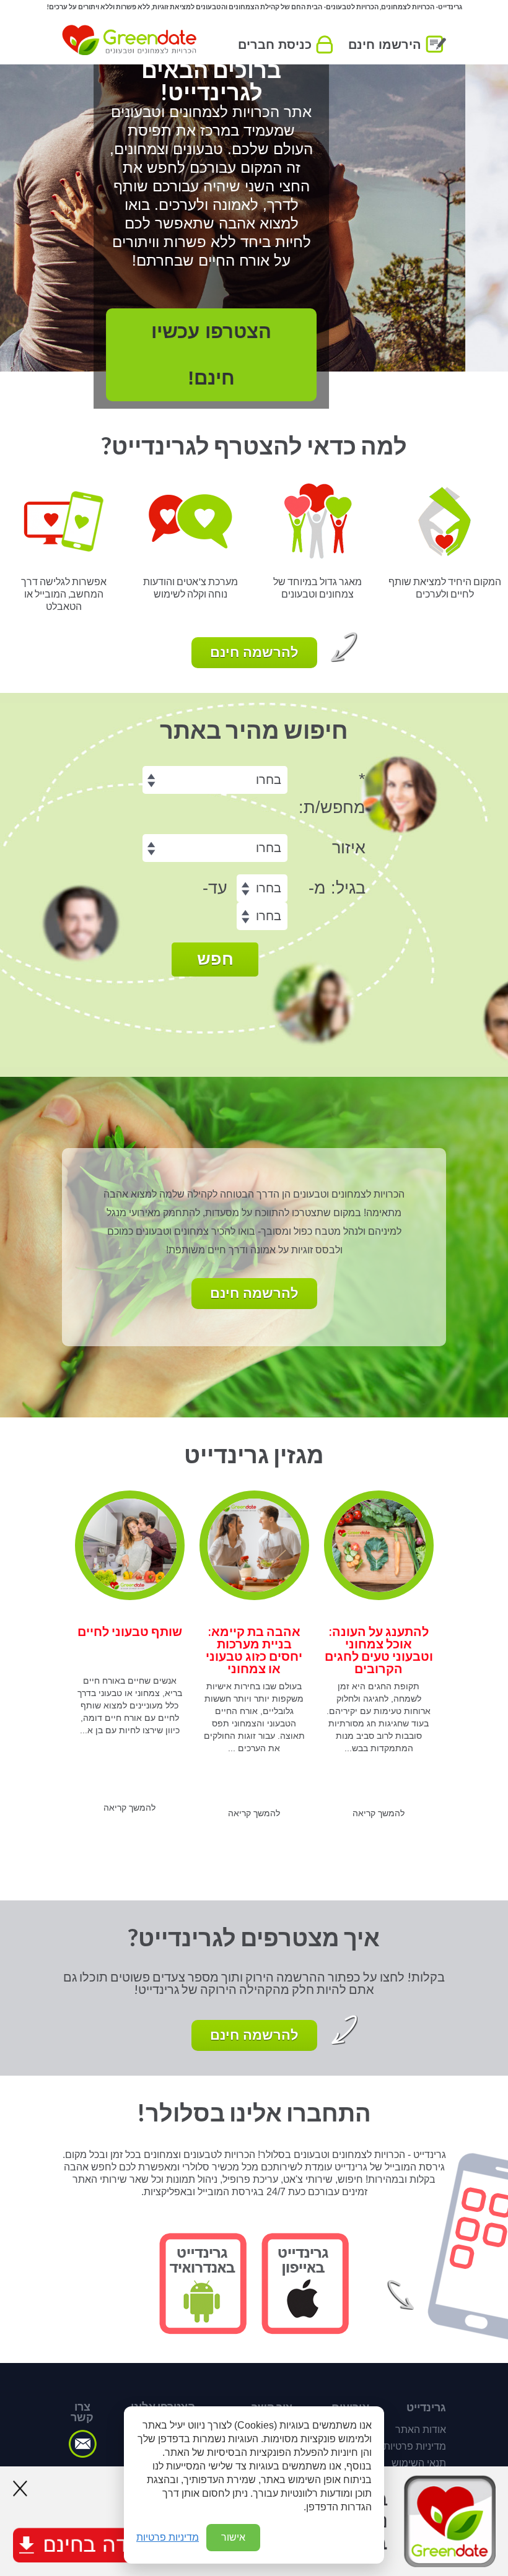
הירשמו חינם (385, 45)
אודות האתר (421, 2430)
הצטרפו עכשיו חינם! (254, 355)
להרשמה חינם (254, 652)
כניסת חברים (275, 45)
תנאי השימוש (419, 2463)
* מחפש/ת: (332, 794)
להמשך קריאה (379, 1813)
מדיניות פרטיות (415, 2446)
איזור (349, 848)
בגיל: (337, 888)
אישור (233, 2537)
